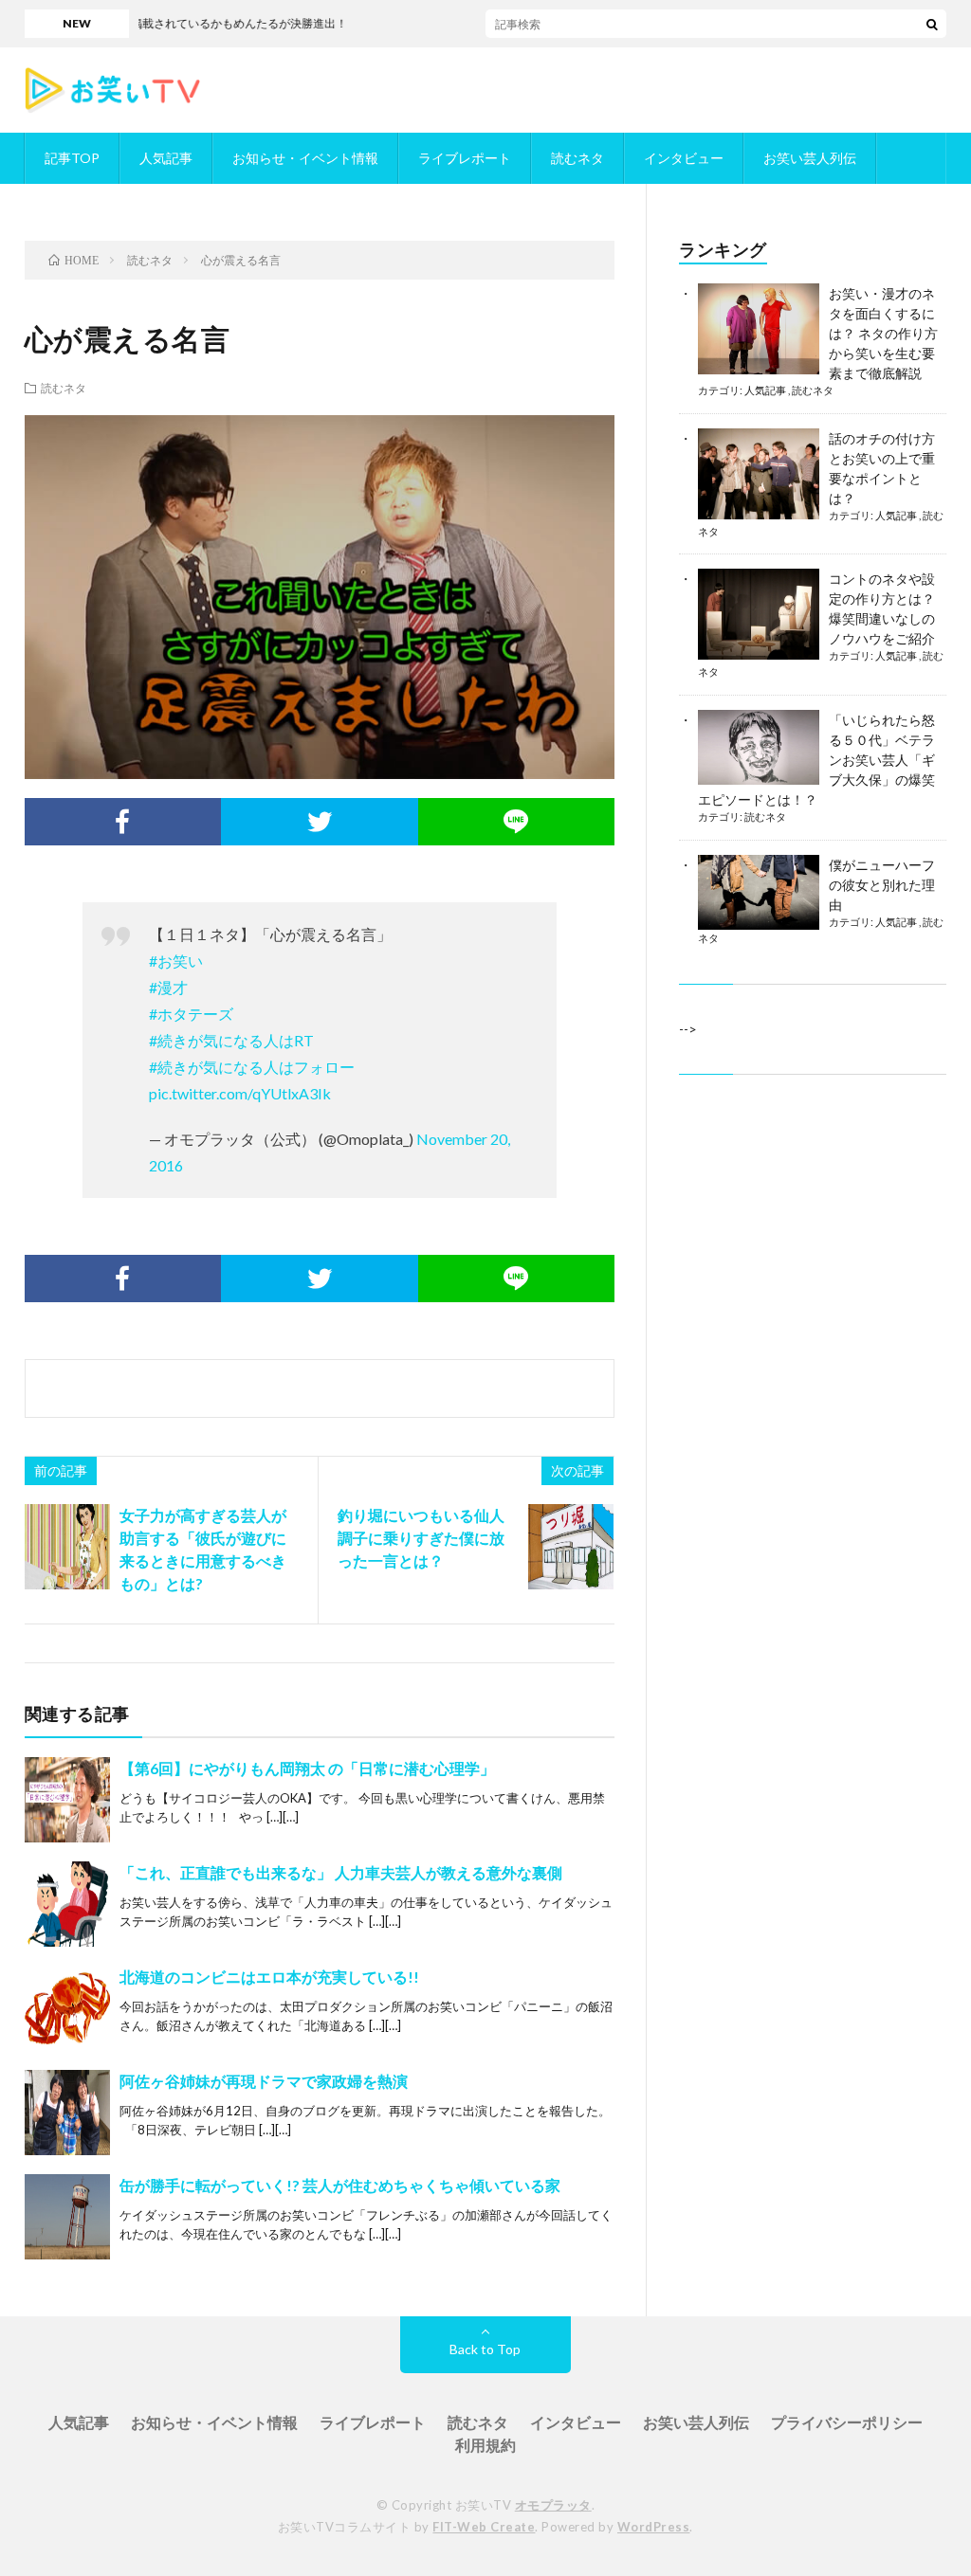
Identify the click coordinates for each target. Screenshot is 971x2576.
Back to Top (485, 2349)
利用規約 (485, 2445)
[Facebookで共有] (123, 822)
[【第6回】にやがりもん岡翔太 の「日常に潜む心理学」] (67, 1800)
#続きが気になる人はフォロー (252, 1067)
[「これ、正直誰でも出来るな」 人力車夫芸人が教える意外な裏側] (67, 1904)
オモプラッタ (553, 2505)
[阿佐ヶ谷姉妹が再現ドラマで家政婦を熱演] (67, 2113)
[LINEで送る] (517, 822)
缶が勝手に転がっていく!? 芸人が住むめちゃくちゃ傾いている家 (340, 2185)
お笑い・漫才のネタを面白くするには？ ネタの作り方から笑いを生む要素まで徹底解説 (883, 333)
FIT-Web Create (484, 2527)
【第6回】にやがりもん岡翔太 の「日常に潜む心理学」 (307, 1768)
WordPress (654, 2527)
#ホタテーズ (191, 1014)
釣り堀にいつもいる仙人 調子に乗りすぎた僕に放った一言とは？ (421, 1538)
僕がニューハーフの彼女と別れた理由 (882, 885)
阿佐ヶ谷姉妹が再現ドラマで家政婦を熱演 (264, 2081)
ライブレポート (465, 158)
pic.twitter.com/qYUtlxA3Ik (240, 1093)
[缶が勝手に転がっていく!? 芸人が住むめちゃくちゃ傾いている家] (67, 2217)
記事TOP (72, 158)
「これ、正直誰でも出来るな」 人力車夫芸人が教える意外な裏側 (341, 1872)
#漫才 (168, 987)
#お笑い (176, 961)
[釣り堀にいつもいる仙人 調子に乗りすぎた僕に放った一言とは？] (571, 1547)
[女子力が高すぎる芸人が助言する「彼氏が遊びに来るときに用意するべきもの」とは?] (67, 1547)
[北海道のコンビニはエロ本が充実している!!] (67, 2008)
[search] (932, 24)
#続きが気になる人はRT (231, 1040)
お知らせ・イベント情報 (305, 158)
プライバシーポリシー (847, 2422)
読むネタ (577, 158)
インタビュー (684, 158)
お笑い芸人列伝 (810, 158)
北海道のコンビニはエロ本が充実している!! (269, 1977)
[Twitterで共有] (320, 822)
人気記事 (166, 158)
